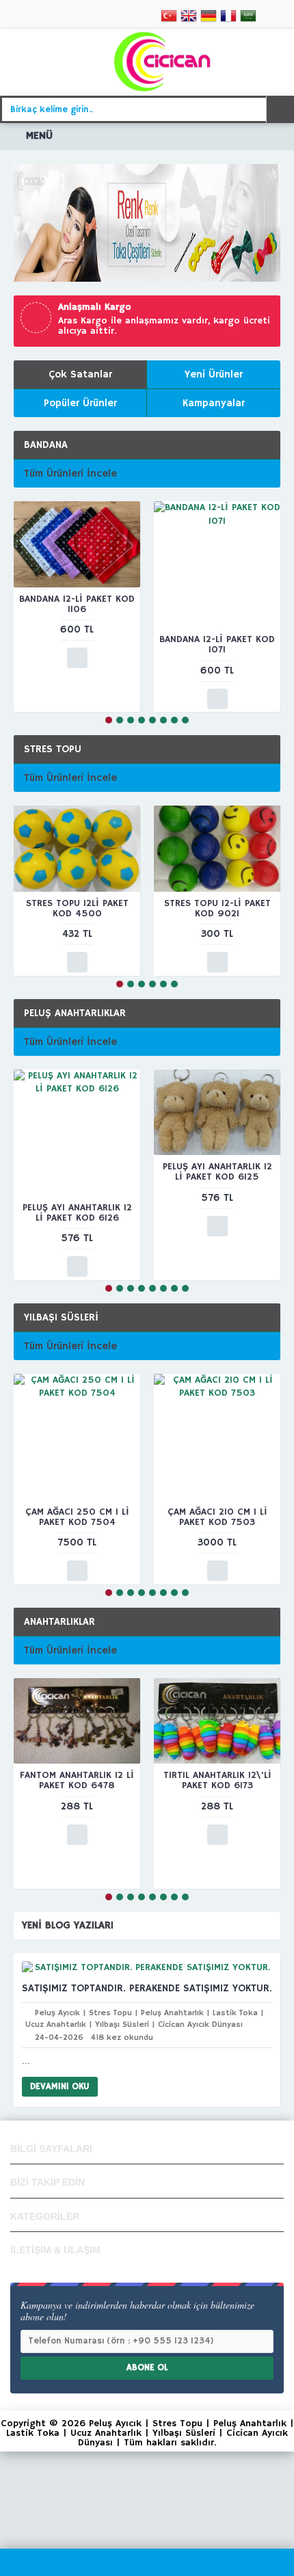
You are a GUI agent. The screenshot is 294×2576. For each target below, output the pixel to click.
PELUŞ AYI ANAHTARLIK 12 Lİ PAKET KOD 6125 (217, 1172)
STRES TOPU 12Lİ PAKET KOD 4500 (77, 908)
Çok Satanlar (80, 374)
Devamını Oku (60, 2087)
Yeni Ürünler (214, 374)
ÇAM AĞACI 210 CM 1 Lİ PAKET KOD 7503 (217, 1517)
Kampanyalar (214, 403)
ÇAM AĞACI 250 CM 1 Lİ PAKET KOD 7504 (77, 1517)
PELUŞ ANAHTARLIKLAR (75, 1013)
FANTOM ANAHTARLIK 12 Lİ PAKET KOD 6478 (77, 1780)
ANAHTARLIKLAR (59, 1622)
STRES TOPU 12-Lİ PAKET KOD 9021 (217, 908)
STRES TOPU (53, 749)
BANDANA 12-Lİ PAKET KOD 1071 (217, 645)
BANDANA (46, 445)
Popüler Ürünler (80, 403)
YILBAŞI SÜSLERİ (61, 1317)
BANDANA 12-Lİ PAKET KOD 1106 (77, 604)
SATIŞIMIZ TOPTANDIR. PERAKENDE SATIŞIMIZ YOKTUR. (147, 1988)
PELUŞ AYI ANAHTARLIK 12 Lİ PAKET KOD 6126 (77, 1213)
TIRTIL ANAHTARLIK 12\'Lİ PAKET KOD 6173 (217, 1780)
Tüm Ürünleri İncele (70, 474)
